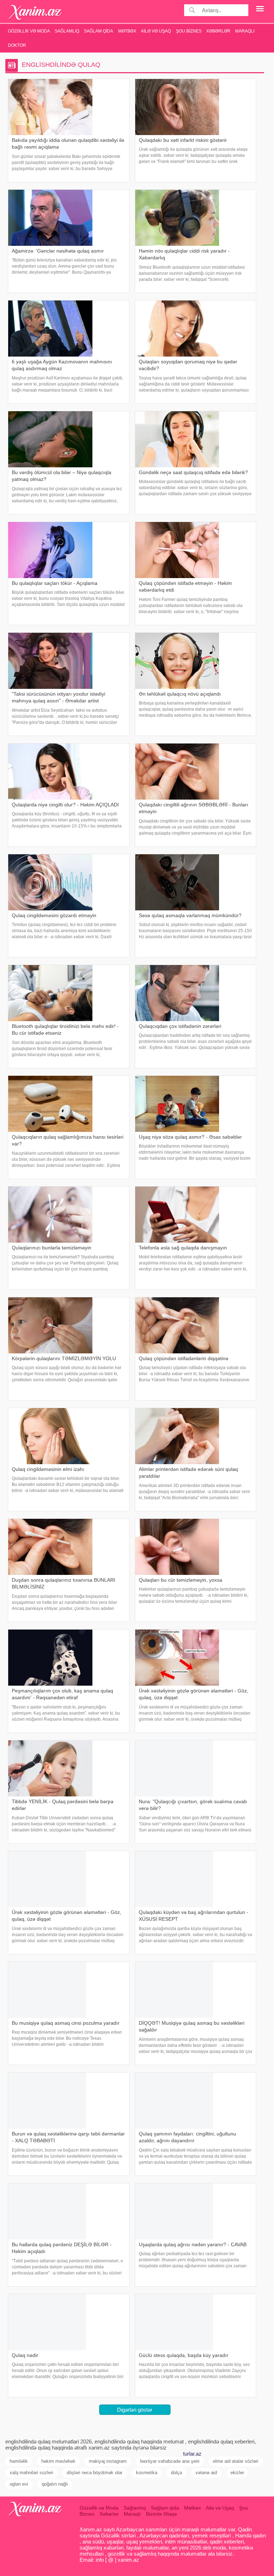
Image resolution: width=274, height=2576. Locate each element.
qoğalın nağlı (55, 2484)
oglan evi (19, 2484)
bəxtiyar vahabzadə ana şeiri (170, 2461)
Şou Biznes (189, 31)
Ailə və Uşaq (156, 31)
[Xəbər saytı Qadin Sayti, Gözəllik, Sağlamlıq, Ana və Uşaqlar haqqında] (35, 12)
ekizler (237, 2473)
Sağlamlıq (67, 31)
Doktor (17, 45)
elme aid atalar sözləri (236, 2461)
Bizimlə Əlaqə (161, 2514)
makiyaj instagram (108, 2461)
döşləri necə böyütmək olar (95, 2473)
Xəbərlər (218, 31)
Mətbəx (127, 31)
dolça (176, 2473)
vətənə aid (206, 2473)
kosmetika (147, 2473)
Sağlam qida (98, 31)
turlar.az (192, 2454)
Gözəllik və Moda (29, 31)
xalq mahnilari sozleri (31, 2473)
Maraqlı (245, 31)
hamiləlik (19, 2461)
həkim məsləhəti (58, 2461)
